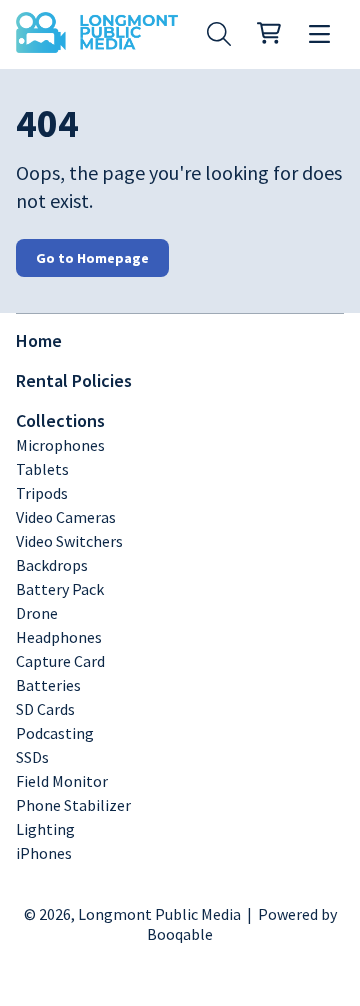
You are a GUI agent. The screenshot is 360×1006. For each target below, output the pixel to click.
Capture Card (60, 661)
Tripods (42, 493)
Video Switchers (69, 541)
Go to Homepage (92, 258)
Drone (37, 613)
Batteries (48, 685)
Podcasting (55, 733)
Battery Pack (60, 589)
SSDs (32, 757)
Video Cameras (66, 517)
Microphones (60, 445)
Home (39, 340)
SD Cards (45, 709)
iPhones (44, 853)
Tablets (42, 469)
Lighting (45, 829)
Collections (60, 420)
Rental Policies (74, 380)
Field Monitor (62, 781)
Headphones (59, 637)
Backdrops (52, 565)
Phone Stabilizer (73, 805)
